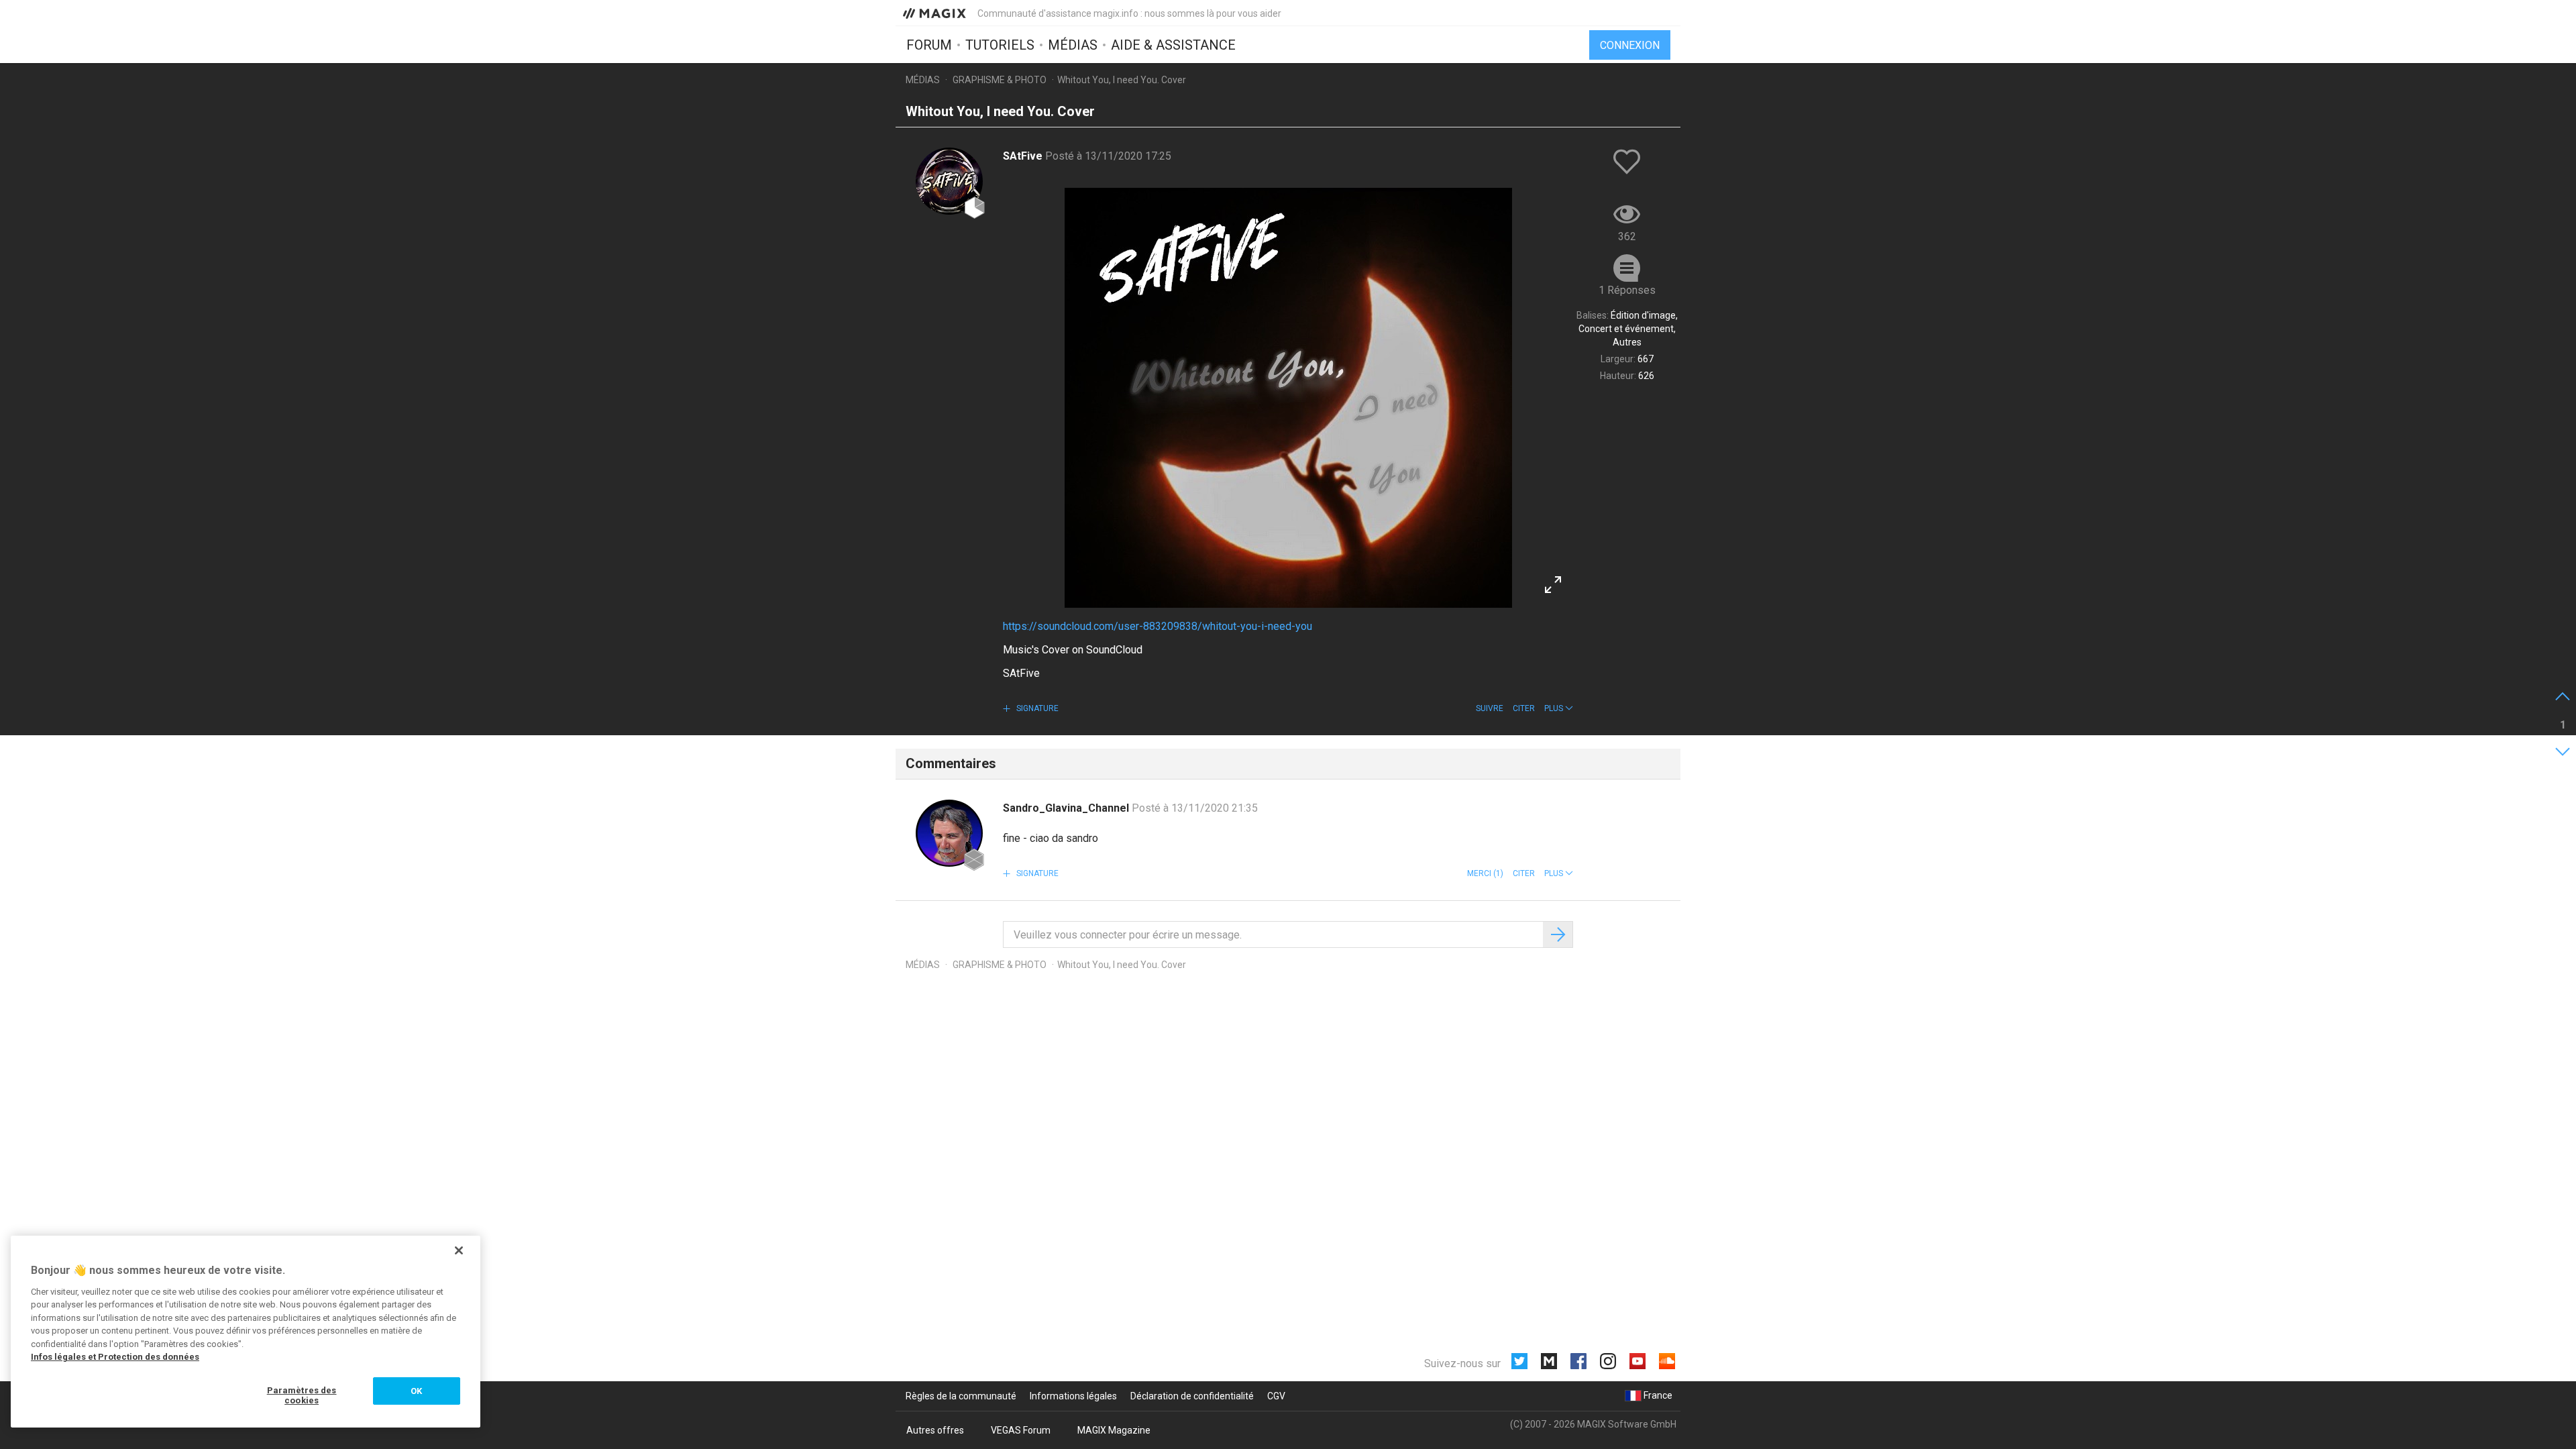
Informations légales (1073, 1396)
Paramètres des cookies (302, 1396)
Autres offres (935, 1430)
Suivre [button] (1490, 708)
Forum (929, 45)
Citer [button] (1524, 708)
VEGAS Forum (1021, 1430)
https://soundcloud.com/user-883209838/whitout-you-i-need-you (1158, 626)
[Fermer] (459, 1250)
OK (416, 1391)
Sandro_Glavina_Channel (1067, 808)
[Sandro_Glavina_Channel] (949, 833)
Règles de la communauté (961, 1396)
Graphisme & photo (1000, 80)
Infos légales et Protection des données (115, 1357)
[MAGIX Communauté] (935, 13)
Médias (1073, 45)
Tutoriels (1000, 45)
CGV (1276, 1396)
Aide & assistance (1173, 45)
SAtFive (1024, 156)
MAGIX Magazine (1114, 1430)
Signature (1036, 708)
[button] (1559, 708)
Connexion (1630, 45)
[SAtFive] (949, 181)
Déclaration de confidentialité (1192, 1396)
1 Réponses (1627, 290)
